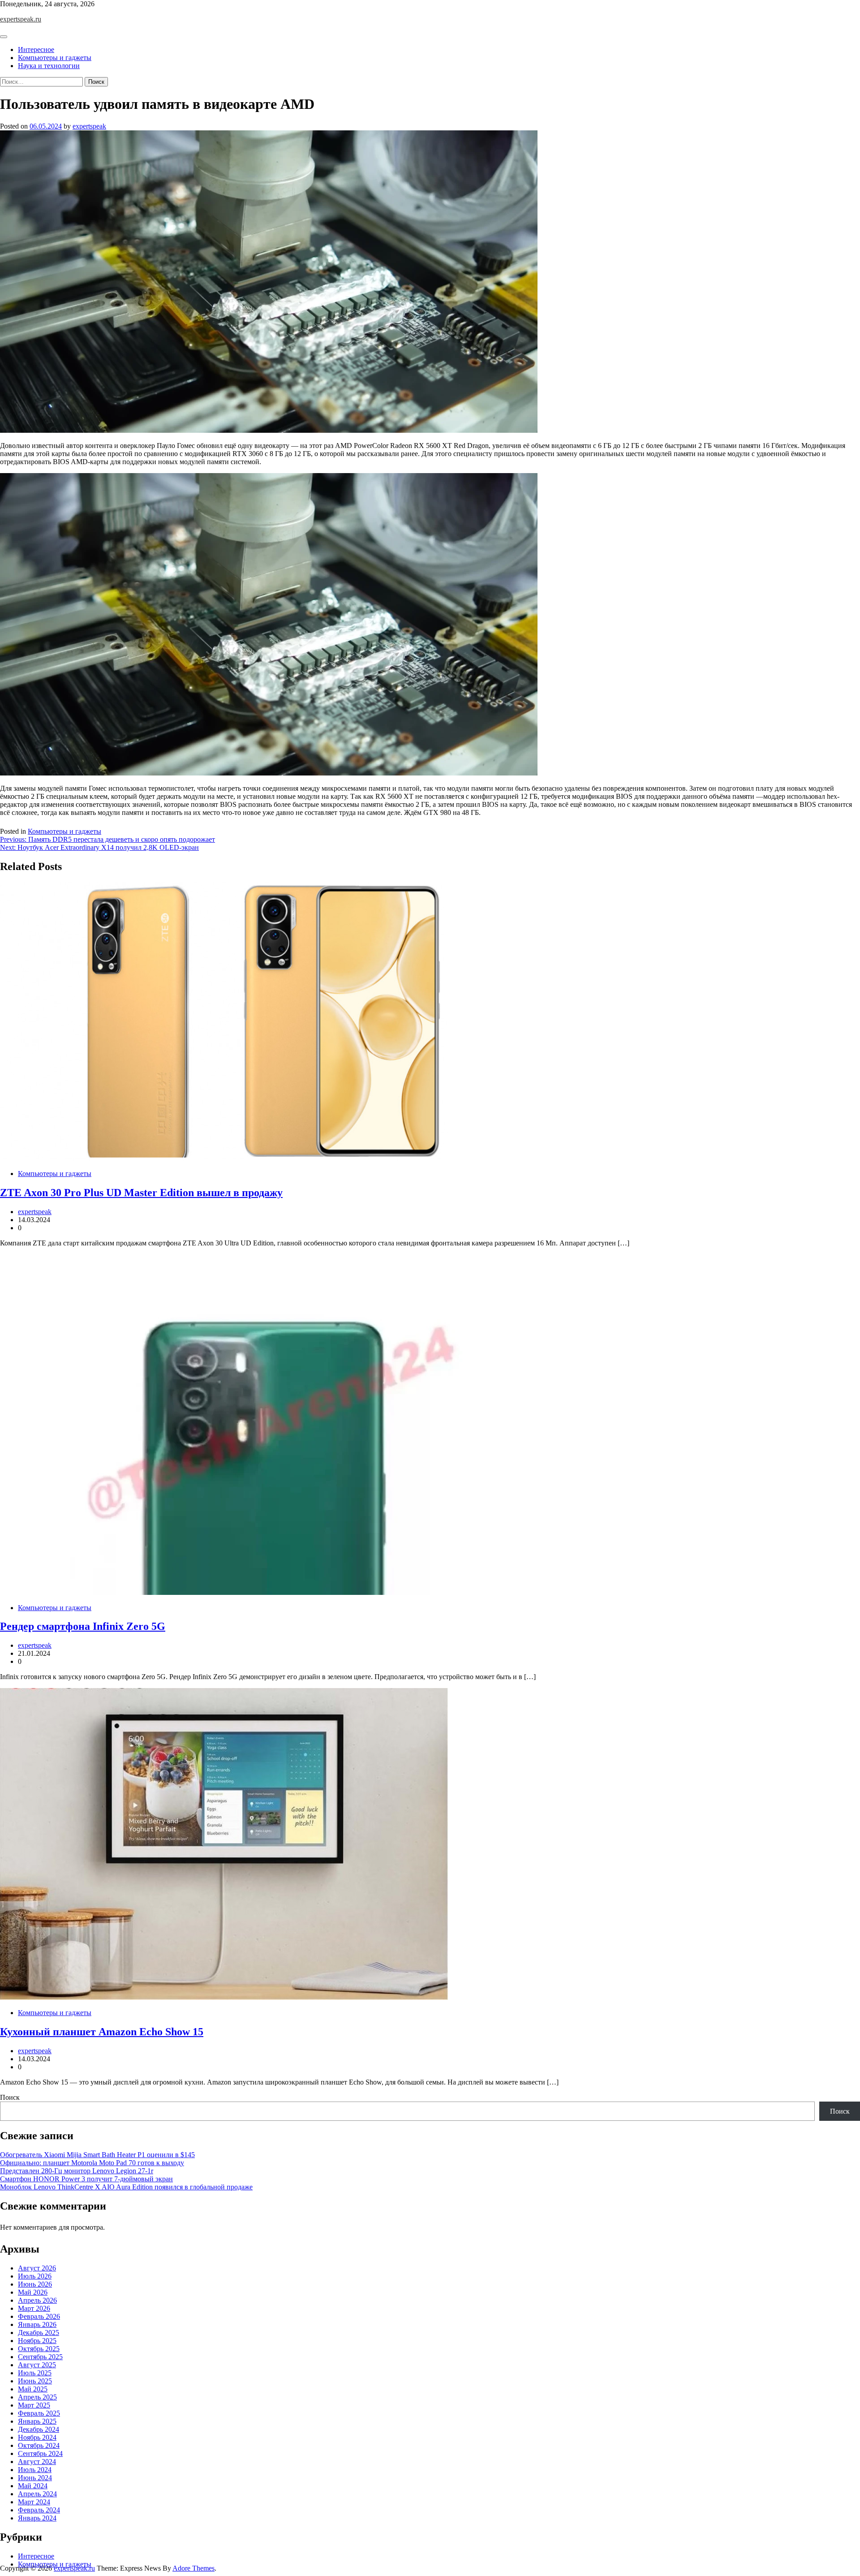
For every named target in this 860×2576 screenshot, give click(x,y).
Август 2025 (37, 2365)
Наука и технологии (49, 66)
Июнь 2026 (35, 2284)
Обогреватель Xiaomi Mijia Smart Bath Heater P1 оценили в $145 (97, 2155)
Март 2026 (34, 2308)
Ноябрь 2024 (37, 2437)
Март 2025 (34, 2405)
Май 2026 (33, 2292)
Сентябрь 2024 (40, 2453)
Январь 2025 (37, 2421)
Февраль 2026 (39, 2316)
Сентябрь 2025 (40, 2357)
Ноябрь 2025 (37, 2341)
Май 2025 (33, 2389)
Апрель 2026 (37, 2300)
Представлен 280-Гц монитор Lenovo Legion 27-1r (77, 2171)
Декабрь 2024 (39, 2429)
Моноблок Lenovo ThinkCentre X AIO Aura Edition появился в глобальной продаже (126, 2187)
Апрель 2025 (37, 2397)
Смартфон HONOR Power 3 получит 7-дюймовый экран (86, 2179)
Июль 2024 (35, 2470)
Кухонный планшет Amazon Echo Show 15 (102, 2032)
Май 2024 (33, 2486)
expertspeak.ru (21, 19)
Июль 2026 (35, 2276)
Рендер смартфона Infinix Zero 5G (83, 1626)
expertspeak (89, 126)
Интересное (36, 50)
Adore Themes (193, 2568)
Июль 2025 (35, 2373)
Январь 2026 (37, 2324)
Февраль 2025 (39, 2413)
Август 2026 (37, 2268)
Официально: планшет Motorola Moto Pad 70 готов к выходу (92, 2163)
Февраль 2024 (39, 2510)
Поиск (10, 2097)
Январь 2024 (37, 2518)
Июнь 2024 (35, 2478)
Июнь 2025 (35, 2381)
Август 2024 (37, 2462)
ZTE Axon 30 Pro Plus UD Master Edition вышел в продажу (141, 1193)
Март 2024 (34, 2502)
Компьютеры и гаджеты (55, 58)
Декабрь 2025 (39, 2333)
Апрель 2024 (37, 2494)
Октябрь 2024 (39, 2445)
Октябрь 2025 (39, 2349)
